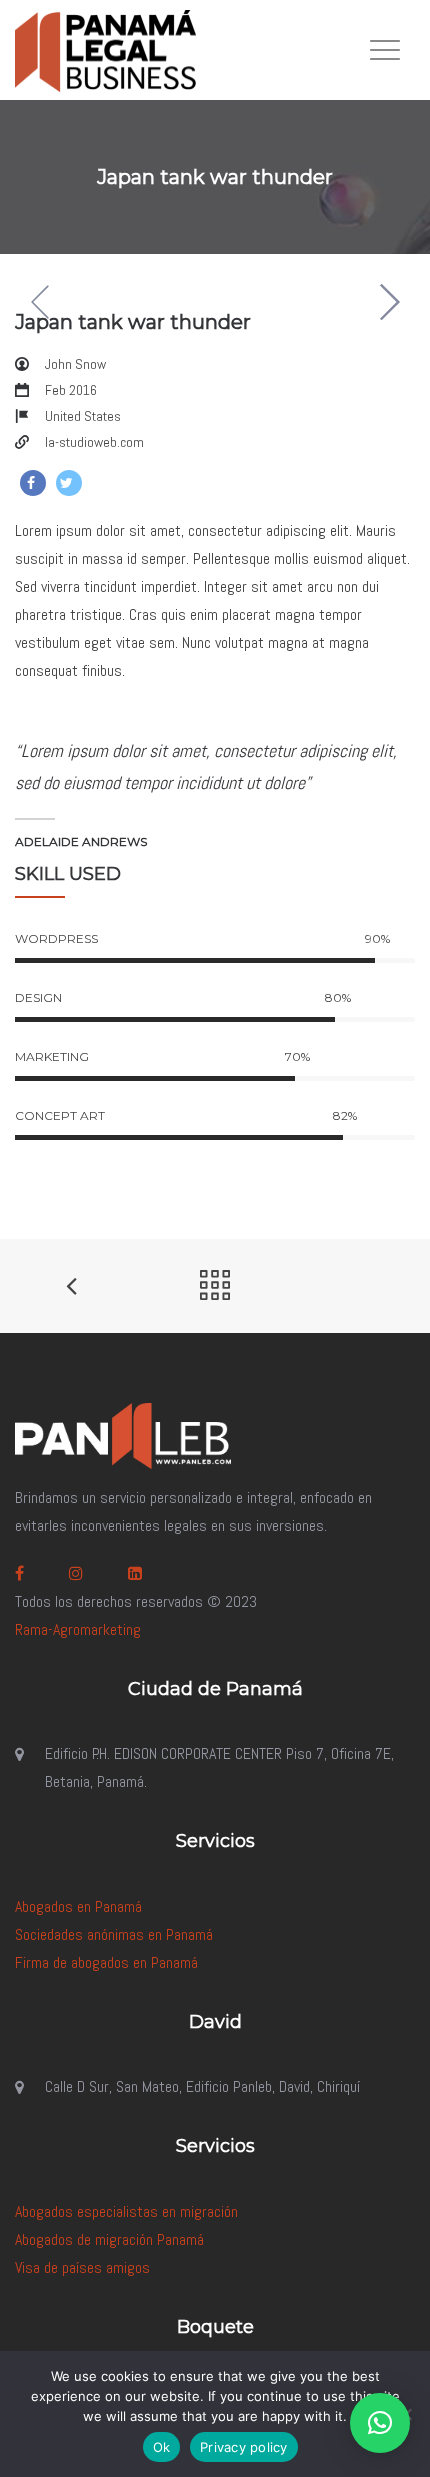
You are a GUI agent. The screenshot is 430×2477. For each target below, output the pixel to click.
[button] (380, 2423)
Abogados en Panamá (78, 1906)
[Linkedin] (137, 1573)
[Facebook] (22, 1573)
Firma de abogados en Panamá (106, 1962)
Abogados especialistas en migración (126, 2211)
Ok (162, 2447)
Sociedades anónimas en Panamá (114, 1934)
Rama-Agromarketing (78, 1629)
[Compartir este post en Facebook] (33, 483)
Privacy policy (244, 2447)
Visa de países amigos (82, 2267)
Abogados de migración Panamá (109, 2239)
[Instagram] (78, 1573)
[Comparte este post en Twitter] (69, 483)
